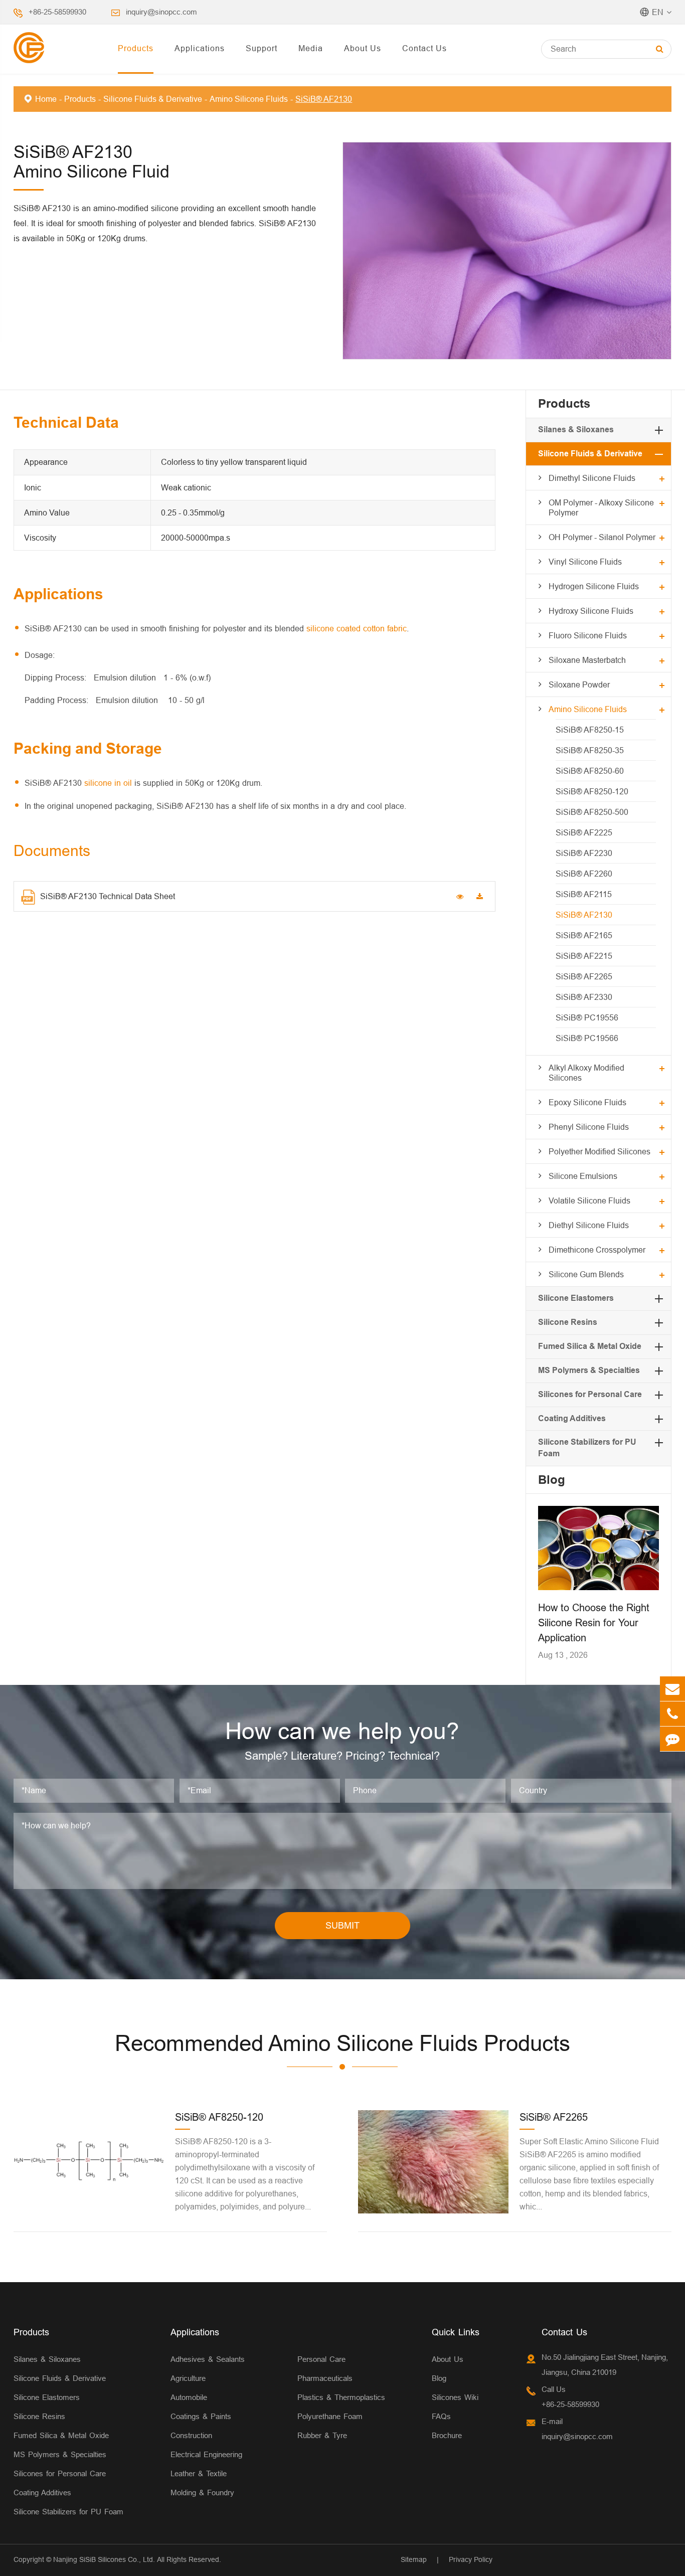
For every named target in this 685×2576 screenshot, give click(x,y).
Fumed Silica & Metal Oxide (590, 1346)
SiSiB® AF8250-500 (592, 812)
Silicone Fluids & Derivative (153, 99)
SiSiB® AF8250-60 (590, 771)
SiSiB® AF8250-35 (590, 750)
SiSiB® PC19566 (587, 1038)
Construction (191, 2435)
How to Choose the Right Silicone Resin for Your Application (594, 1622)
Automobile (189, 2397)
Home (46, 99)
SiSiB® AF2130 (324, 99)
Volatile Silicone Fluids (589, 1200)
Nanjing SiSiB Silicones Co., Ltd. (104, 2559)
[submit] (660, 49)
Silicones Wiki (455, 2397)
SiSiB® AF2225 (584, 832)
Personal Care (321, 2359)
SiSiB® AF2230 (584, 853)
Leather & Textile (199, 2473)
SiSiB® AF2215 (584, 956)
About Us (363, 48)
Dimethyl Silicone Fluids (592, 478)
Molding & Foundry (202, 2493)
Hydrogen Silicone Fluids (594, 586)
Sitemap (414, 2559)
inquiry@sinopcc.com (161, 12)
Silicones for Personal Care (590, 1394)
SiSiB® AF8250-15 (590, 730)
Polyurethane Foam (330, 2416)
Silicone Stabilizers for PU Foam (68, 2512)
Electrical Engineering (206, 2454)
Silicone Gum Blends (586, 1274)
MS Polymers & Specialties (589, 1370)
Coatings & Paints (201, 2416)
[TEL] (672, 1714)
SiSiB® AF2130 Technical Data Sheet (108, 896)
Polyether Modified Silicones (600, 1151)
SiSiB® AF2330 (584, 997)
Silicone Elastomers (576, 1298)
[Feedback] (672, 1739)
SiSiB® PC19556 (587, 1017)
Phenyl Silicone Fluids (589, 1127)
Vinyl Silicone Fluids (585, 562)
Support (262, 48)
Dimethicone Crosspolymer (597, 1250)
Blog (552, 1480)
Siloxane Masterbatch (587, 660)
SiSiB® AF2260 (584, 874)
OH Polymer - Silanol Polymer (602, 537)
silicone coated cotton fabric (357, 628)
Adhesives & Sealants (208, 2359)
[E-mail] (672, 1689)
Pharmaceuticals (325, 2378)
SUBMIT (342, 1925)
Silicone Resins (568, 1322)
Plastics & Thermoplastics (341, 2397)
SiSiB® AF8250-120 (592, 791)
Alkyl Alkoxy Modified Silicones (586, 1073)
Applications (200, 48)
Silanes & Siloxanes (576, 430)
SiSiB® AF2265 (584, 976)
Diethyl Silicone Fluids (589, 1225)
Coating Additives (572, 1418)
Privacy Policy (471, 2559)
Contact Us (424, 48)
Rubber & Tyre (322, 2435)
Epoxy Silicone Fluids (587, 1102)
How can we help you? (342, 1731)
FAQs (441, 2416)
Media (311, 48)
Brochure (447, 2435)
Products (136, 48)
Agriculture (188, 2378)
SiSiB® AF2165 (584, 935)
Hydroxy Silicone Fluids (591, 611)
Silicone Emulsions (583, 1176)
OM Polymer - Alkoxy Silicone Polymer (601, 507)
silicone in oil (108, 783)
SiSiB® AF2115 (584, 894)
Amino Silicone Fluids (249, 99)
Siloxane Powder (579, 684)
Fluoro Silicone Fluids (588, 635)
